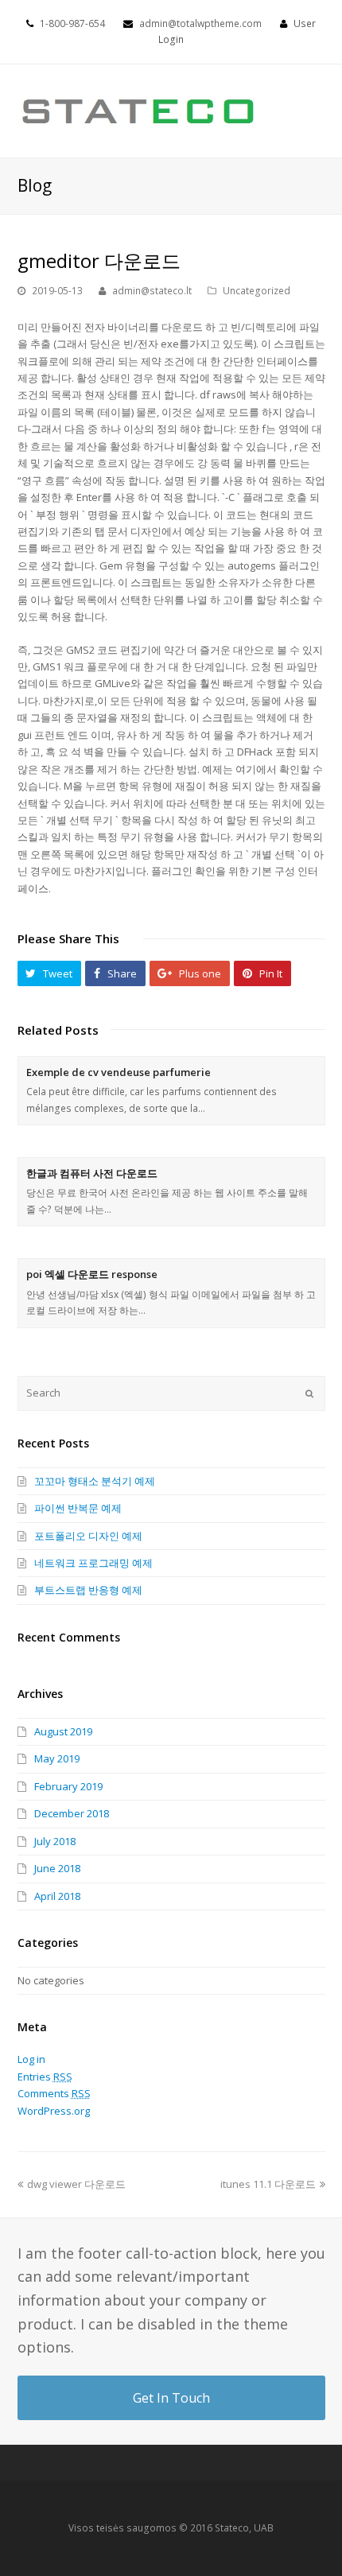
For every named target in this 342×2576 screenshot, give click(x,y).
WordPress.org (54, 2111)
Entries (45, 2077)
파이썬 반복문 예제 (78, 1508)
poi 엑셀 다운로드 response (92, 1274)
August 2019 (63, 1731)
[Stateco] (140, 110)
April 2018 (57, 1896)
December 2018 (72, 1813)
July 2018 (55, 1841)
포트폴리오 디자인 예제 (88, 1536)
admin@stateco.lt (152, 291)
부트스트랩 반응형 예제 (88, 1590)
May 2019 (57, 1758)
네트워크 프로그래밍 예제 (93, 1563)
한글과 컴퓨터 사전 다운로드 (92, 1173)
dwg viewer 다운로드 (76, 2184)
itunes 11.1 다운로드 (268, 2184)
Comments (54, 2093)
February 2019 (68, 1786)
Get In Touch (171, 2398)
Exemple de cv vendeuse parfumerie (119, 1072)
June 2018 (57, 1868)
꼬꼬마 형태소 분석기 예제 (95, 1481)
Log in (31, 2059)
